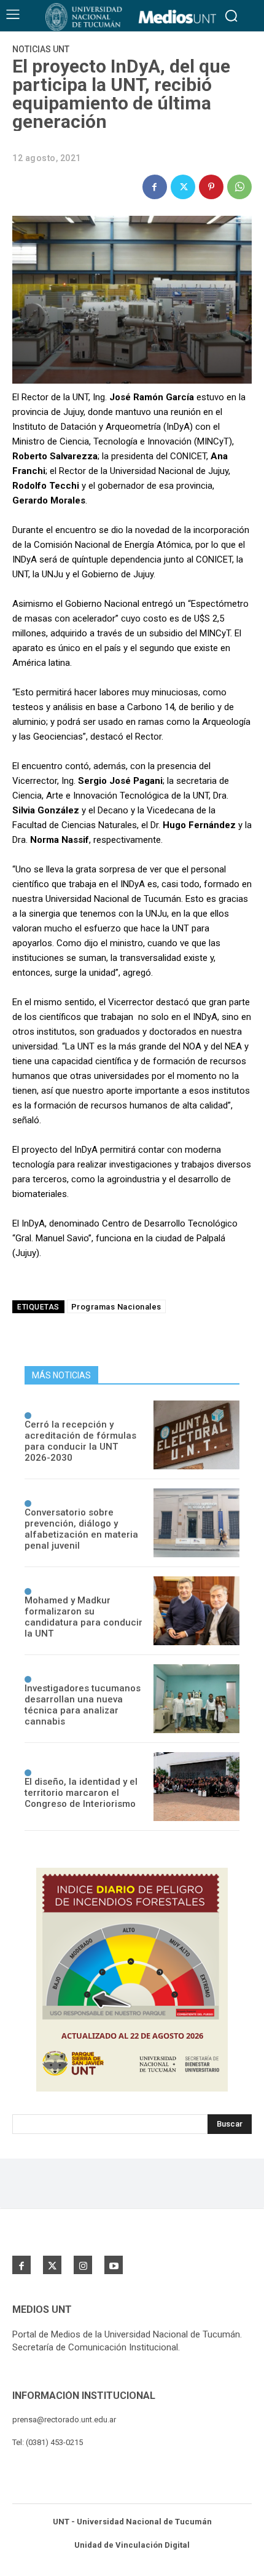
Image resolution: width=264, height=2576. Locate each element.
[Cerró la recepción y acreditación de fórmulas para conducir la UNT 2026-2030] (196, 1435)
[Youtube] (114, 2265)
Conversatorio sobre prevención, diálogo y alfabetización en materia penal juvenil (81, 1529)
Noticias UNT (41, 49)
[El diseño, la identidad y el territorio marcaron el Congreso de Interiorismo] (196, 1787)
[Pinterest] (211, 187)
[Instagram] (83, 2265)
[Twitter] (183, 187)
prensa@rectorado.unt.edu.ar (64, 2420)
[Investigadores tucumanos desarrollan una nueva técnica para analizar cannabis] (196, 1699)
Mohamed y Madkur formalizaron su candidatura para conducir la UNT (83, 1617)
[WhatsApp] (239, 187)
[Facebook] (155, 187)
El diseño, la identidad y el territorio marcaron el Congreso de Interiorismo (81, 1793)
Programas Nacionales (116, 1307)
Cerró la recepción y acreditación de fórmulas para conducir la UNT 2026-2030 (80, 1441)
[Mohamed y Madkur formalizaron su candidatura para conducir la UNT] (196, 1611)
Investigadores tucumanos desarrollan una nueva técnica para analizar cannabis (83, 1705)
